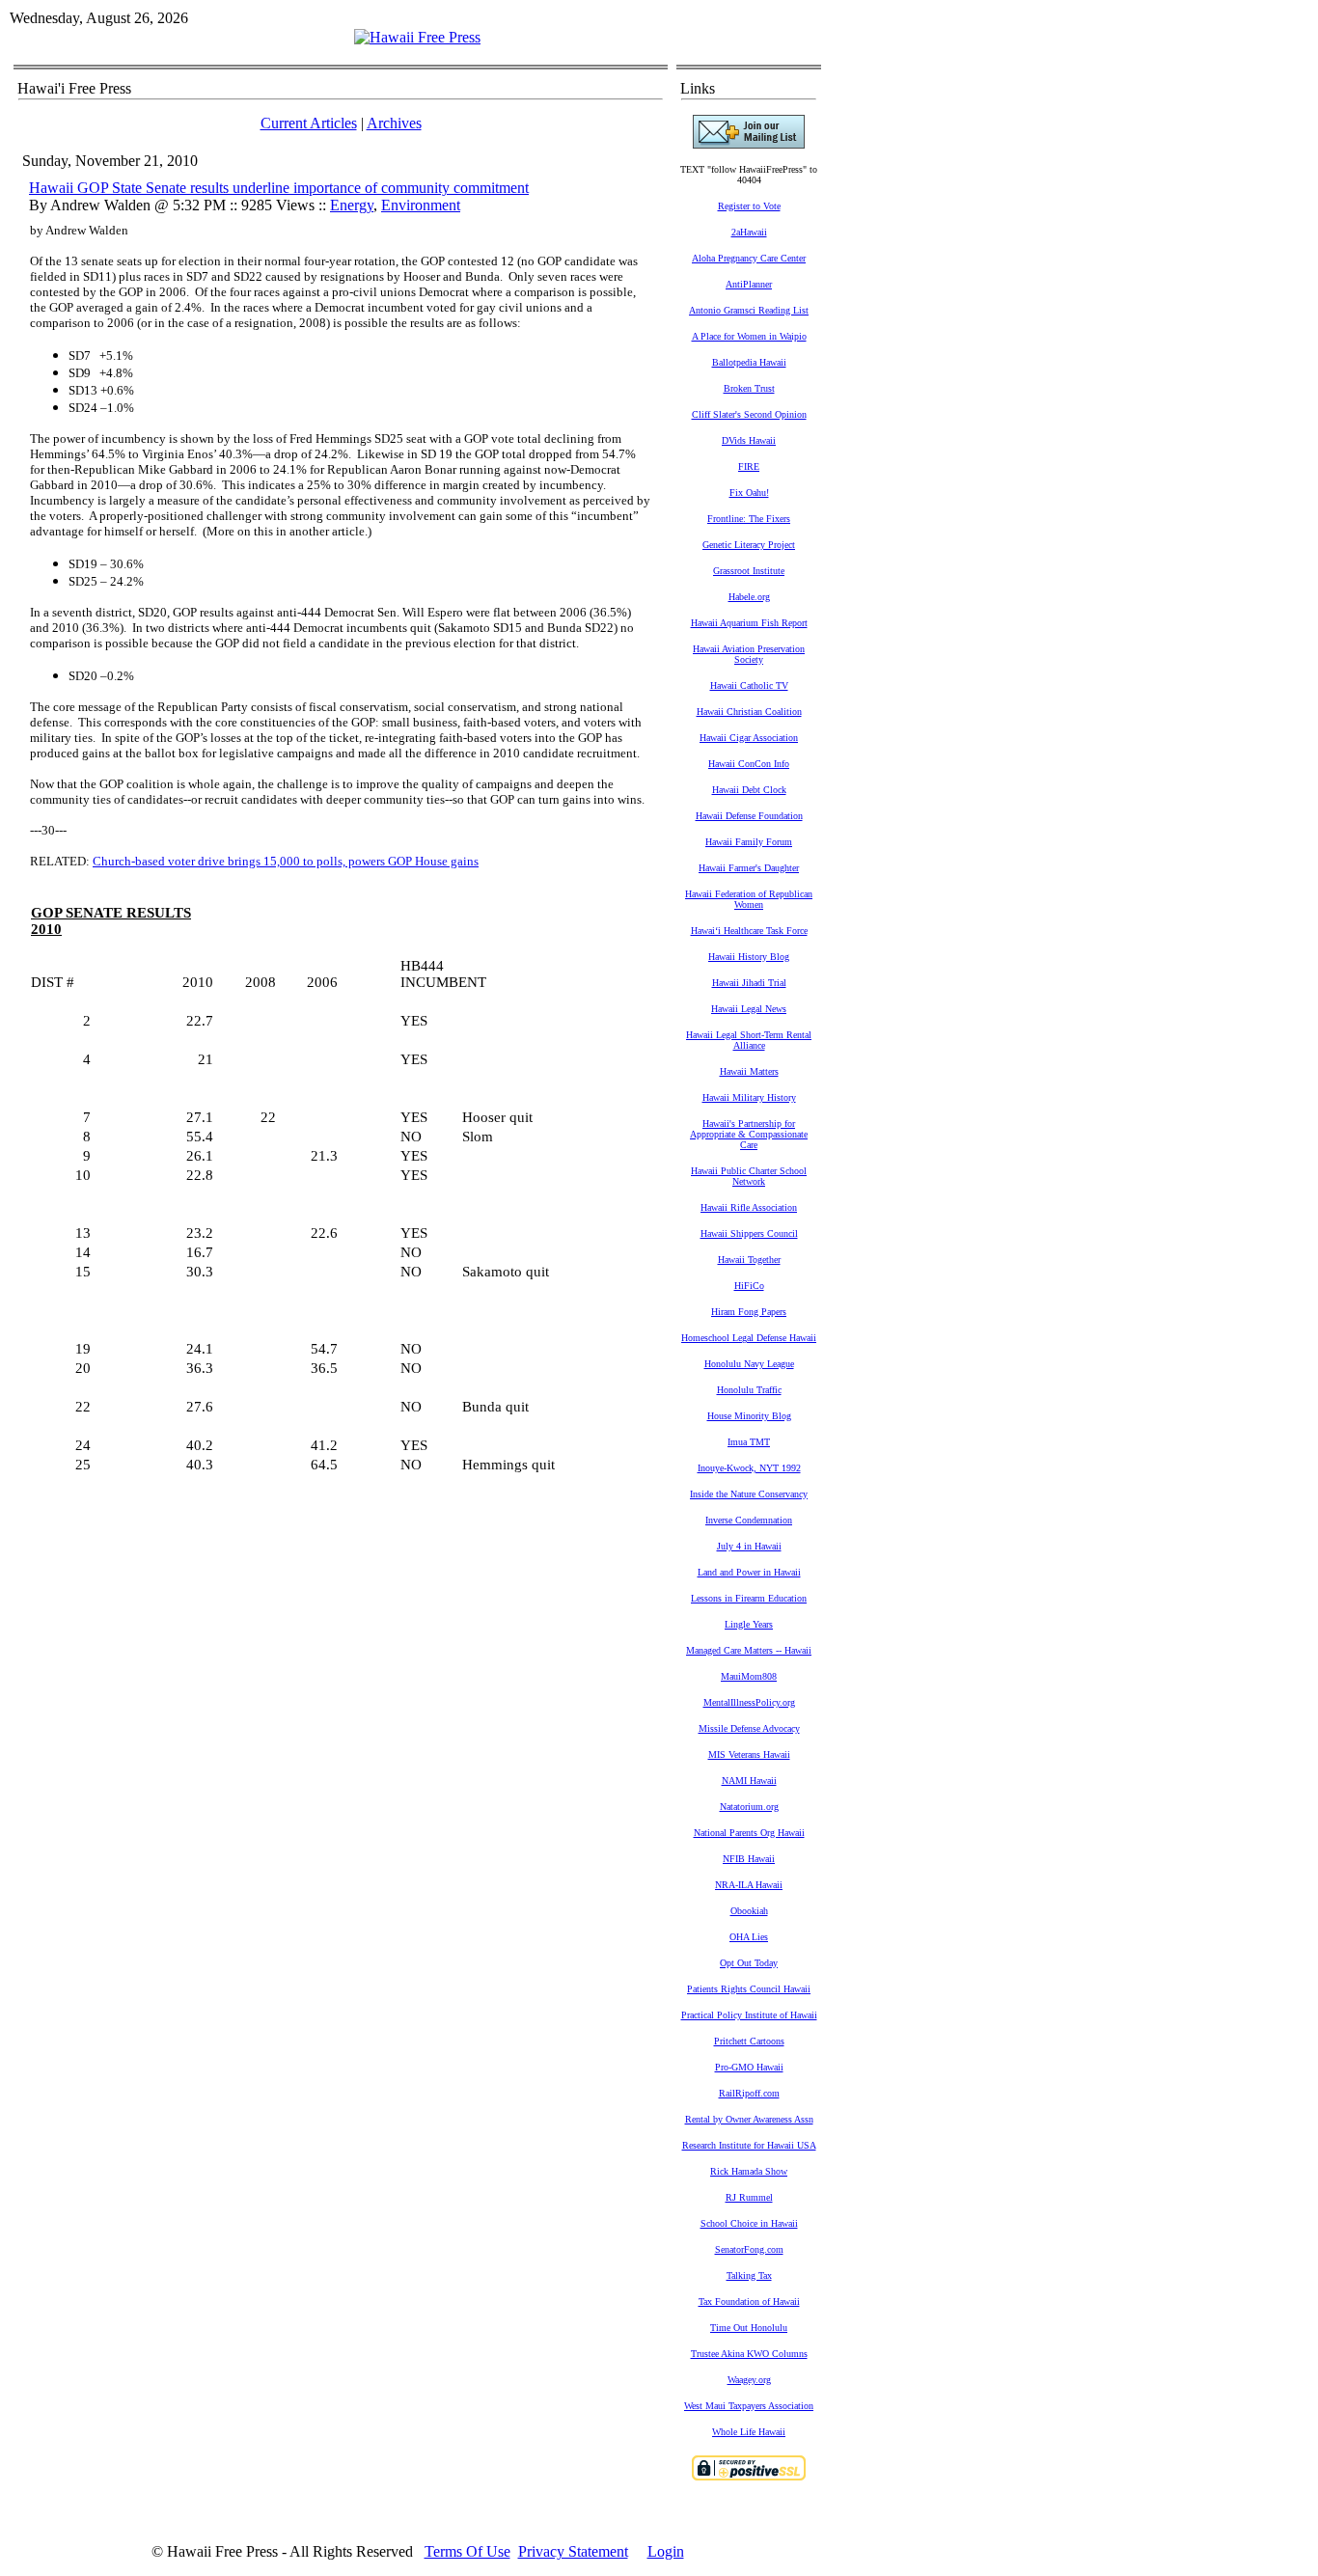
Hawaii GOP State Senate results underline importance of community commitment (279, 188)
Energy (352, 205)
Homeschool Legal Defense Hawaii (749, 1338)
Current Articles (309, 123)
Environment (421, 205)
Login (666, 2551)
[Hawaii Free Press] (417, 37)
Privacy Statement (573, 2551)
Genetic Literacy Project (749, 545)
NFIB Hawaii (749, 1859)
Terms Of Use (467, 2551)
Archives (394, 123)
